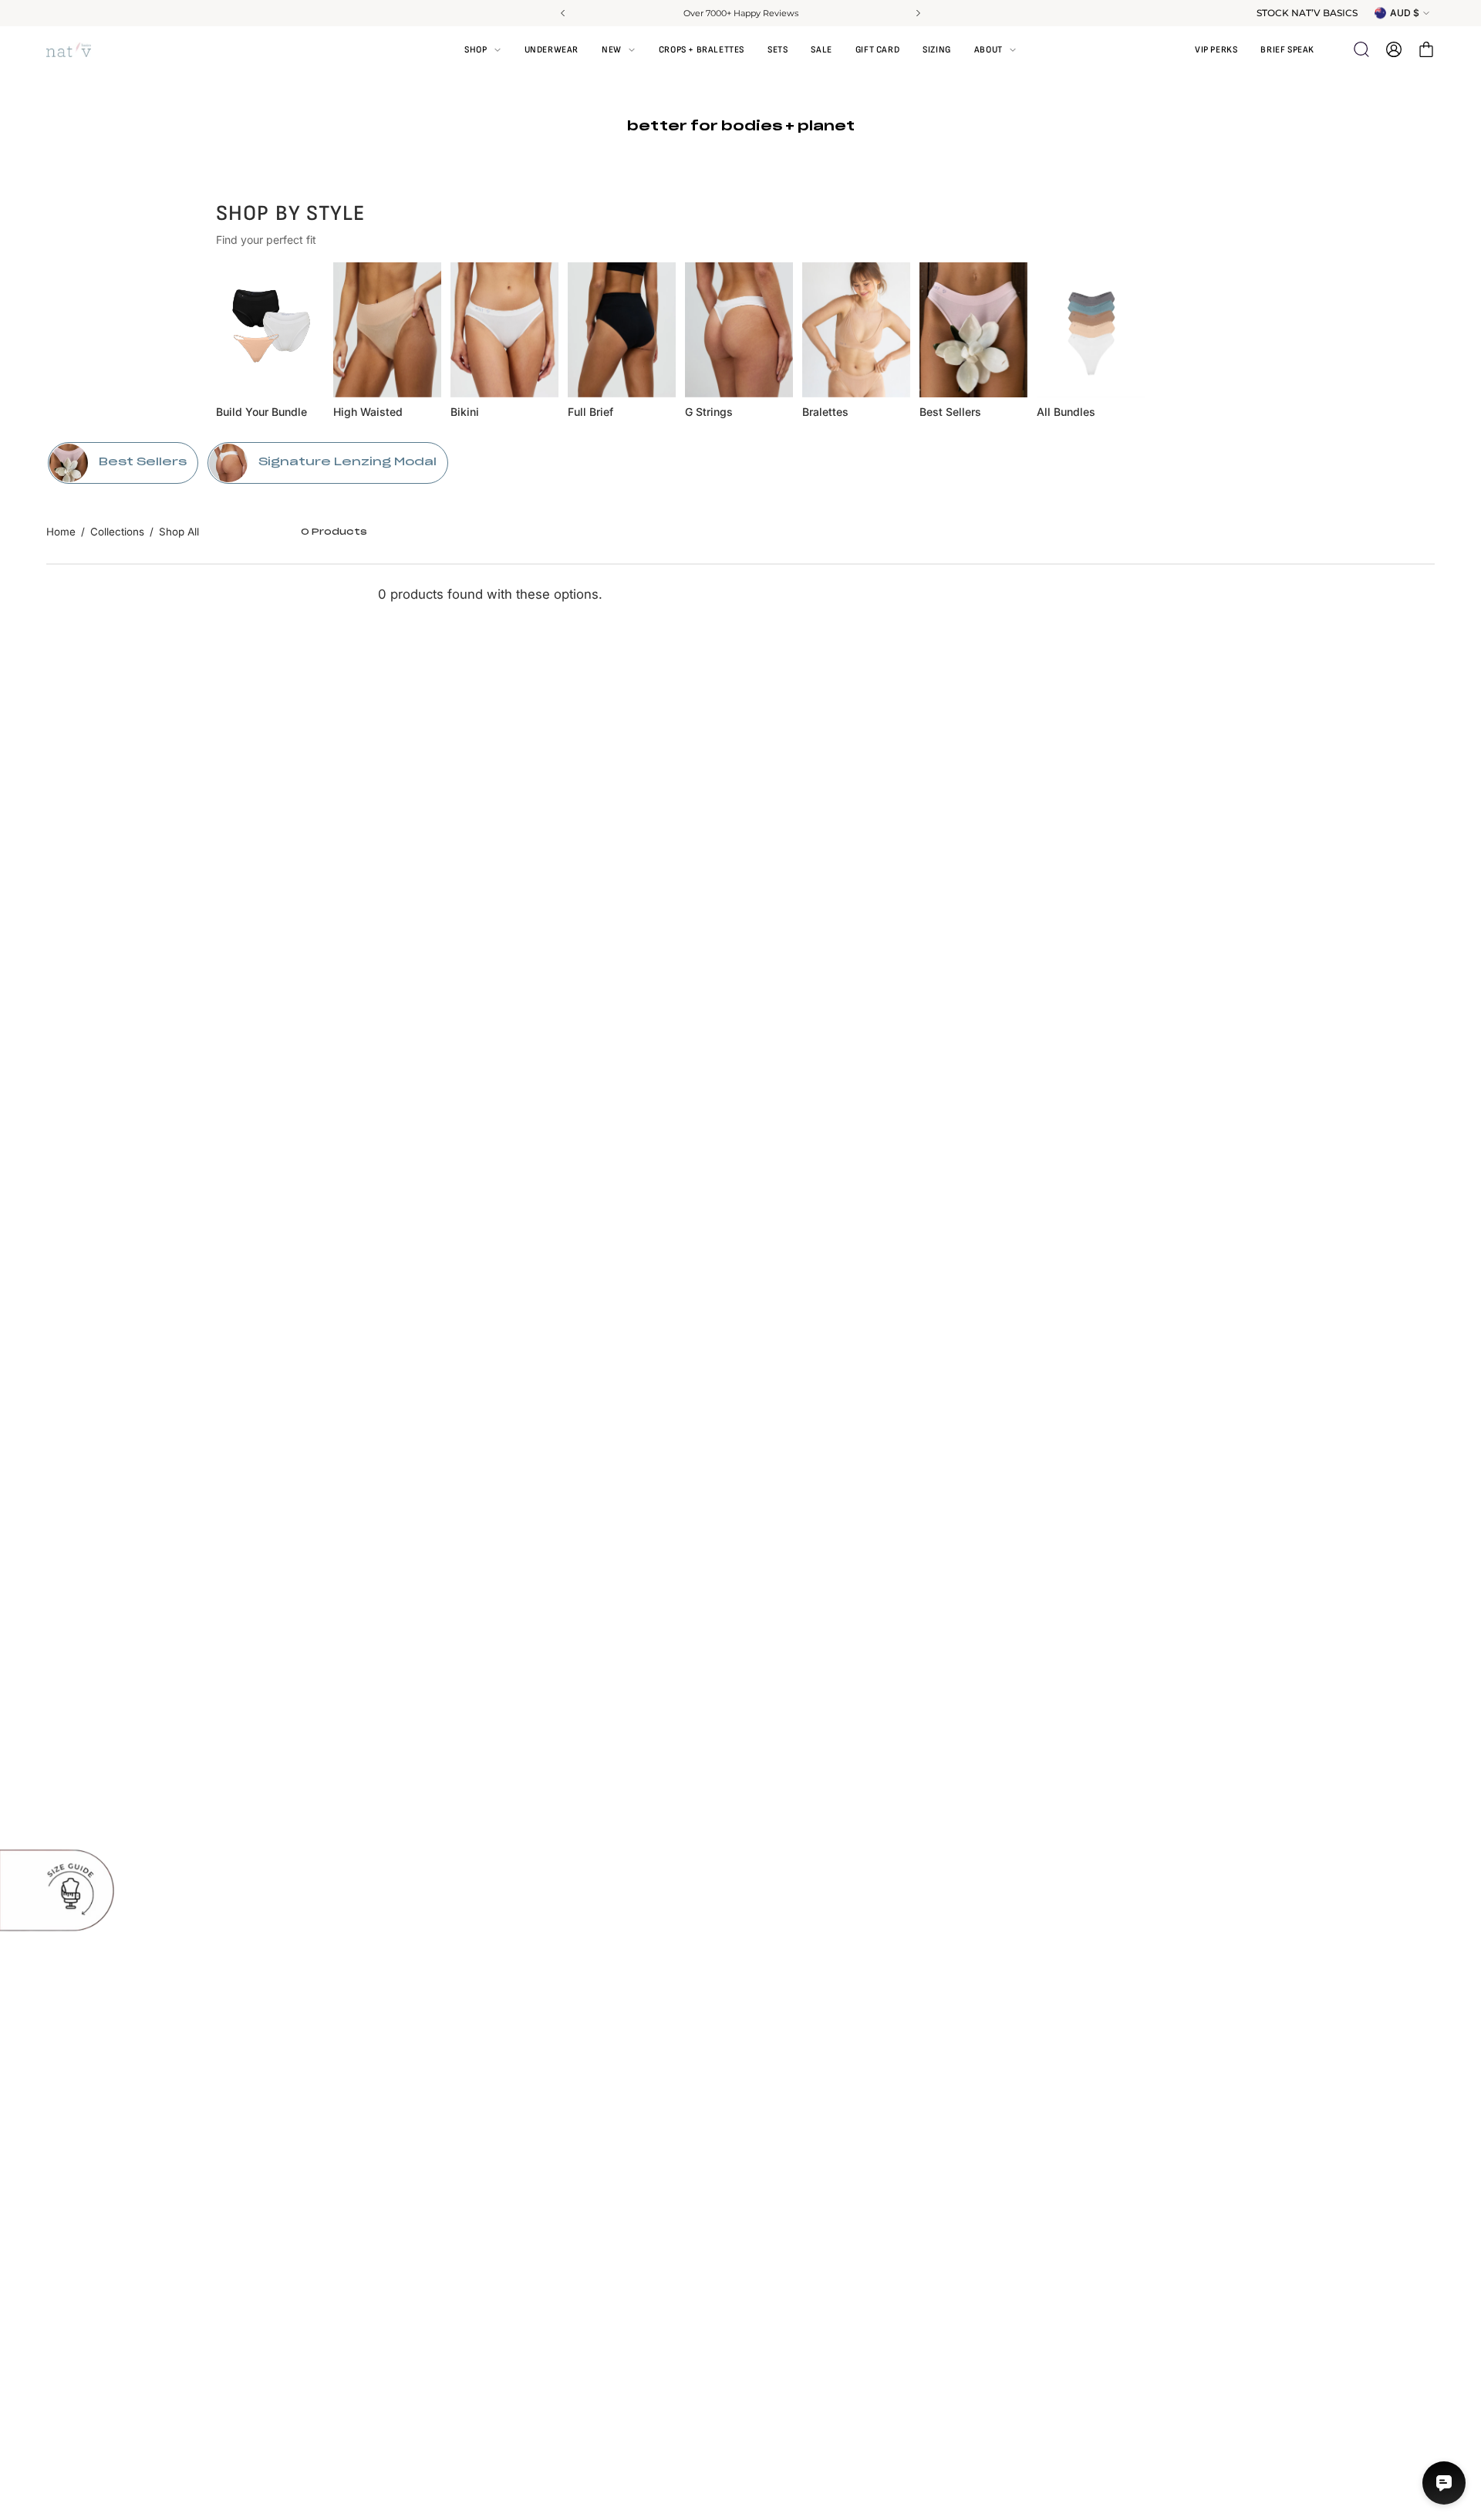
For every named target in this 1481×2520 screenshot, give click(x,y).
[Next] (917, 13)
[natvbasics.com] (85, 50)
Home (61, 532)
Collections (117, 532)
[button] (995, 49)
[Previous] (564, 13)
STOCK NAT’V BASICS (1307, 13)
